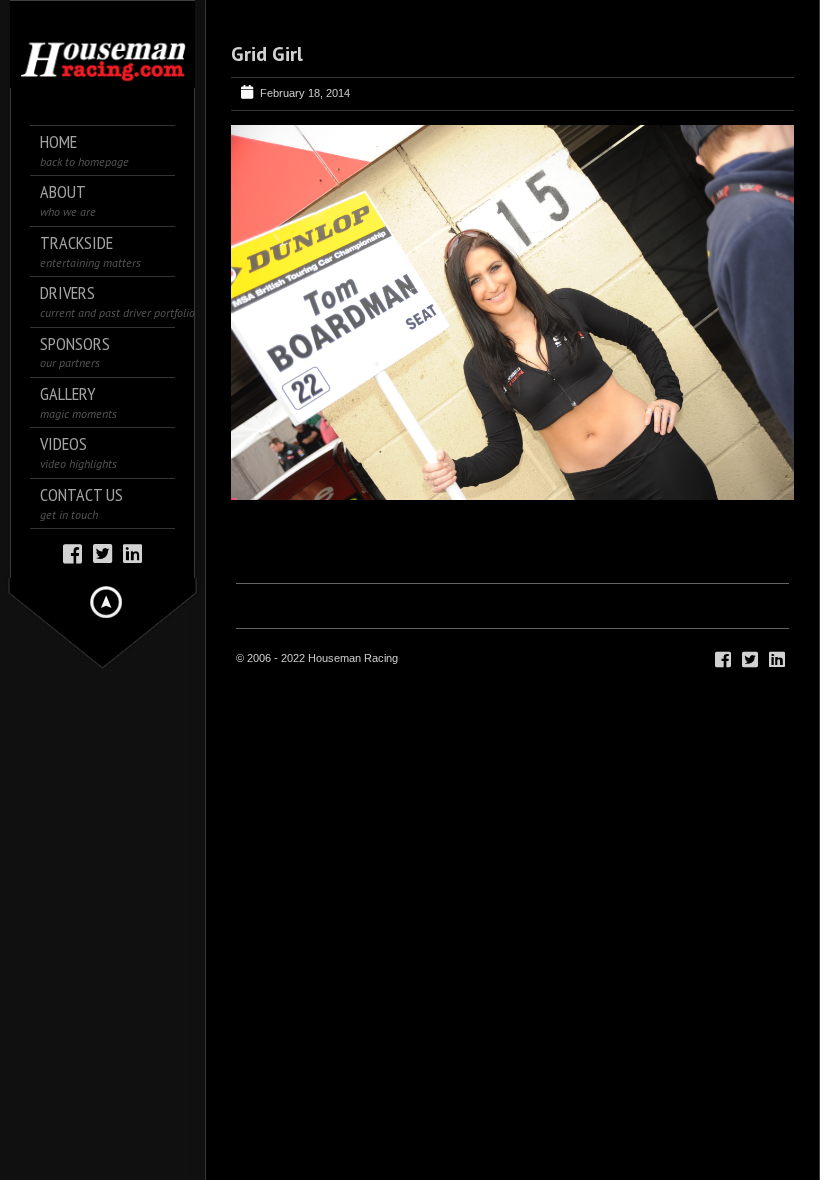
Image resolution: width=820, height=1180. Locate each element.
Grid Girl (267, 54)
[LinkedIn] (132, 552)
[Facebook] (72, 552)
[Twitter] (102, 552)
